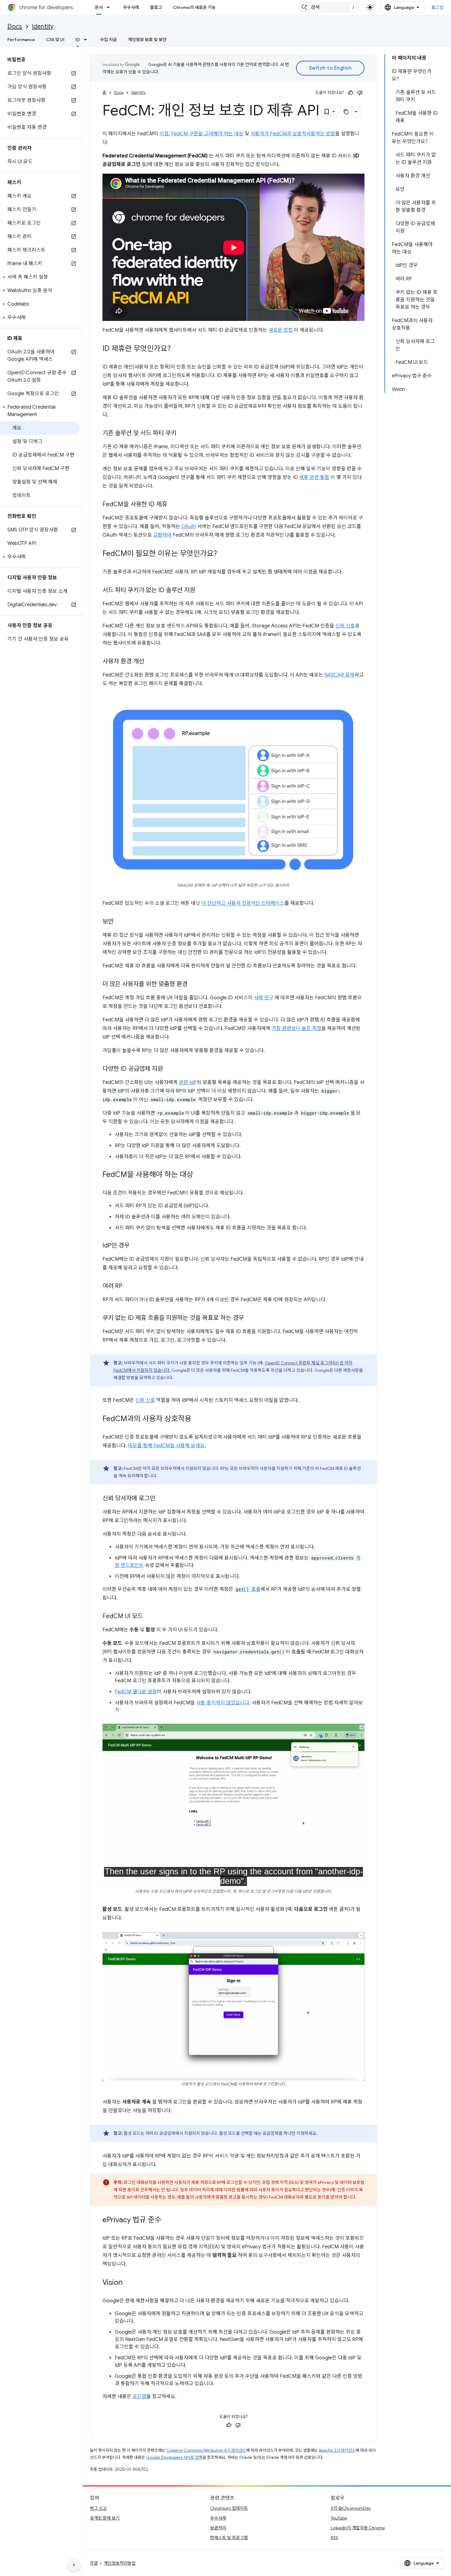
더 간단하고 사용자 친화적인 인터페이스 (243, 903)
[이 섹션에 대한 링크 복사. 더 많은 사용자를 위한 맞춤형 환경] (194, 985)
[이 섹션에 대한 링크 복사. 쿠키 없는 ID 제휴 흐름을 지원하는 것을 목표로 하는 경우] (250, 1318)
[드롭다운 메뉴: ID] (87, 40)
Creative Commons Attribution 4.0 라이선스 (206, 2450)
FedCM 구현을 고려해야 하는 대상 (207, 134)
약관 (94, 2563)
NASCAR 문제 (339, 675)
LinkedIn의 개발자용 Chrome (358, 2528)
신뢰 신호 (345, 626)
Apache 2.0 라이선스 (337, 2450)
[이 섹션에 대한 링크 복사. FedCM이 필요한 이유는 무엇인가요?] (223, 554)
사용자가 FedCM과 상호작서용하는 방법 (293, 134)
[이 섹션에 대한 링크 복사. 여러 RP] (129, 1286)
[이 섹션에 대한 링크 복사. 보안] (120, 922)
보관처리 (218, 2528)
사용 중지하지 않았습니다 (223, 1703)
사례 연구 (264, 998)
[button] (40, 277)
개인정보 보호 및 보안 (147, 40)
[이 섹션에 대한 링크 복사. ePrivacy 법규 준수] (168, 2220)
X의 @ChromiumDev (351, 2508)
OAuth (189, 526)
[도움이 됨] (351, 93)
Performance (21, 40)
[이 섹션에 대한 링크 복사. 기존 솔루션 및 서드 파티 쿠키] (183, 434)
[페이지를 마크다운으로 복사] (346, 112)
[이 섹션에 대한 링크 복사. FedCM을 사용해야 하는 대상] (199, 1175)
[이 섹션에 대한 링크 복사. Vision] (129, 2283)
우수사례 (131, 7)
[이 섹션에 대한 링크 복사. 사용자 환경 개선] (150, 662)
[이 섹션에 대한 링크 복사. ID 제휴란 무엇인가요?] (177, 349)
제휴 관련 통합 (314, 477)
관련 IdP (188, 1082)
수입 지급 (108, 40)
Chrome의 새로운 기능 (194, 7)
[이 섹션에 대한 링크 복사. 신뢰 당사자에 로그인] (161, 1499)
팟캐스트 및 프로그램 (229, 2538)
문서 (99, 7)
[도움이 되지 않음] (360, 93)
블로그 (156, 7)
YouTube (339, 2518)
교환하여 (162, 535)
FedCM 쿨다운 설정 (136, 1692)
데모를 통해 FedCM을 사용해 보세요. (167, 1446)
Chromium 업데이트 (229, 2508)
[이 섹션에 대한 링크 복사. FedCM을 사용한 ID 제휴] (173, 505)
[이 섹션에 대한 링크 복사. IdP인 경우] (136, 1246)
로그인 (438, 7)
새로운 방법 (281, 330)
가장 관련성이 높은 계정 (296, 1028)
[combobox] (329, 7)
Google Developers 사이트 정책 (174, 2457)
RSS (334, 2538)
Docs (15, 27)
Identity (43, 27)
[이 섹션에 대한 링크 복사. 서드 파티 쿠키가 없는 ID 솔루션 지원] (201, 591)
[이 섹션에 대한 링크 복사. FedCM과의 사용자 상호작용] (198, 1419)
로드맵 (139, 2397)
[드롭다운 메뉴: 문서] (110, 7)
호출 (248, 1589)
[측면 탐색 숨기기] (74, 2565)
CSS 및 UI (55, 40)
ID (78, 40)
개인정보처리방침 (120, 2563)
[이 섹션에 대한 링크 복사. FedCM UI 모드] (149, 1617)
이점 (164, 134)
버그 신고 (98, 2508)
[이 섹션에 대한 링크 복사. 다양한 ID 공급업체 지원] (169, 1069)
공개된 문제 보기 (105, 2518)
